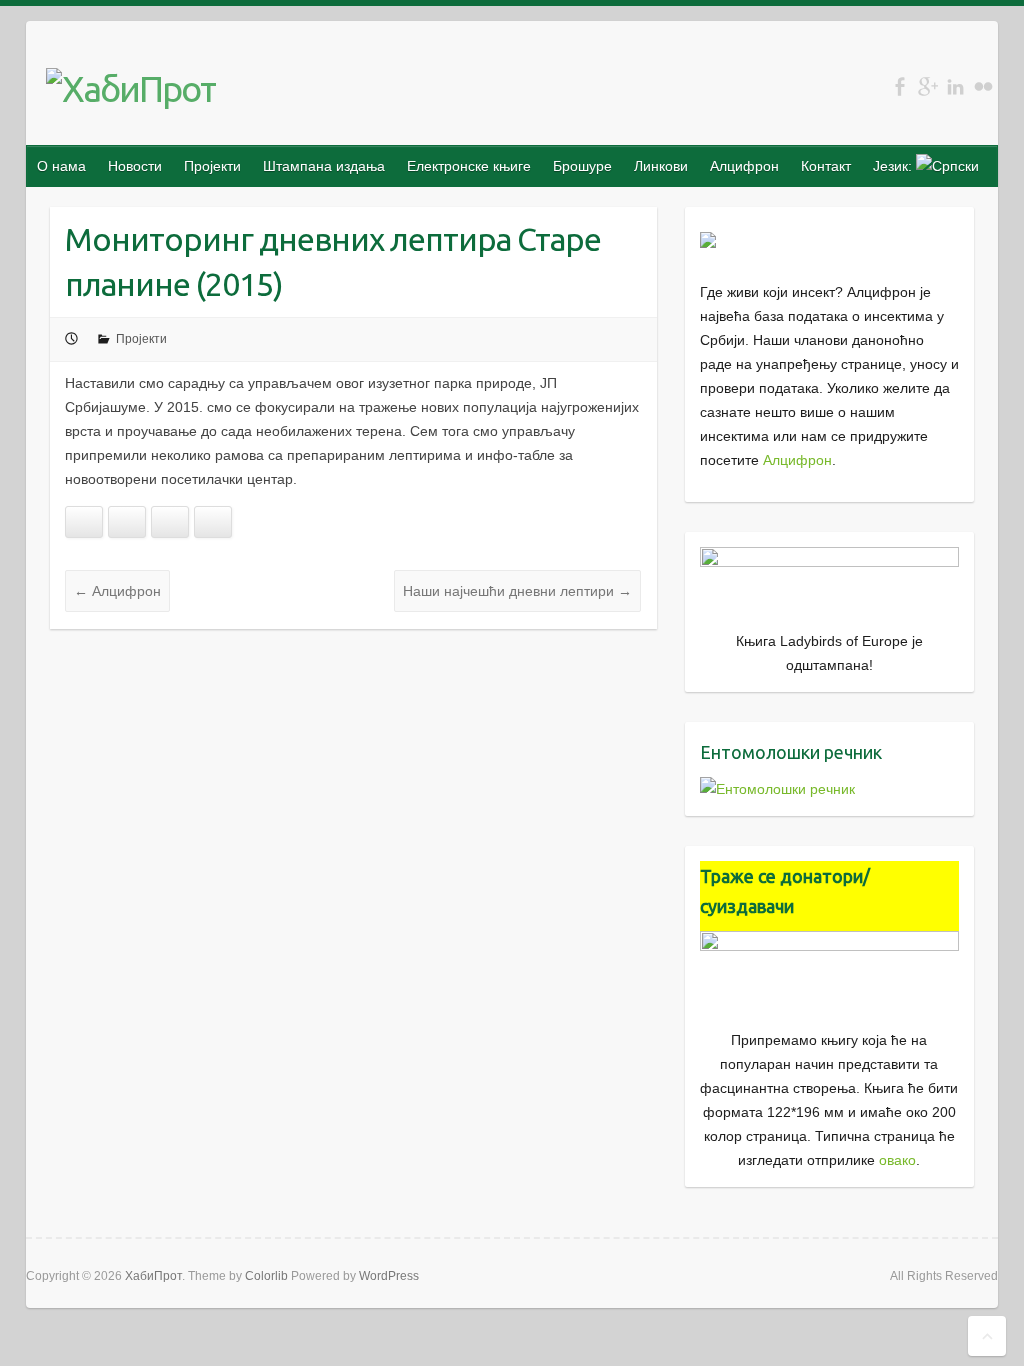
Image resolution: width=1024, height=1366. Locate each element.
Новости (135, 166)
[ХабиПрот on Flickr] (983, 86)
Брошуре (582, 166)
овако (897, 1160)
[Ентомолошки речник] (777, 789)
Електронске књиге (469, 166)
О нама (61, 166)
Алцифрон (744, 166)
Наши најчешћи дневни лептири (517, 591)
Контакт (826, 166)
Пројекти (212, 166)
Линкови (661, 166)
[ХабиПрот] (131, 89)
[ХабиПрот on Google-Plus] (927, 86)
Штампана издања (324, 166)
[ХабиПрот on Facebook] (899, 86)
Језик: (894, 166)
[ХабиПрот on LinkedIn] (955, 86)
